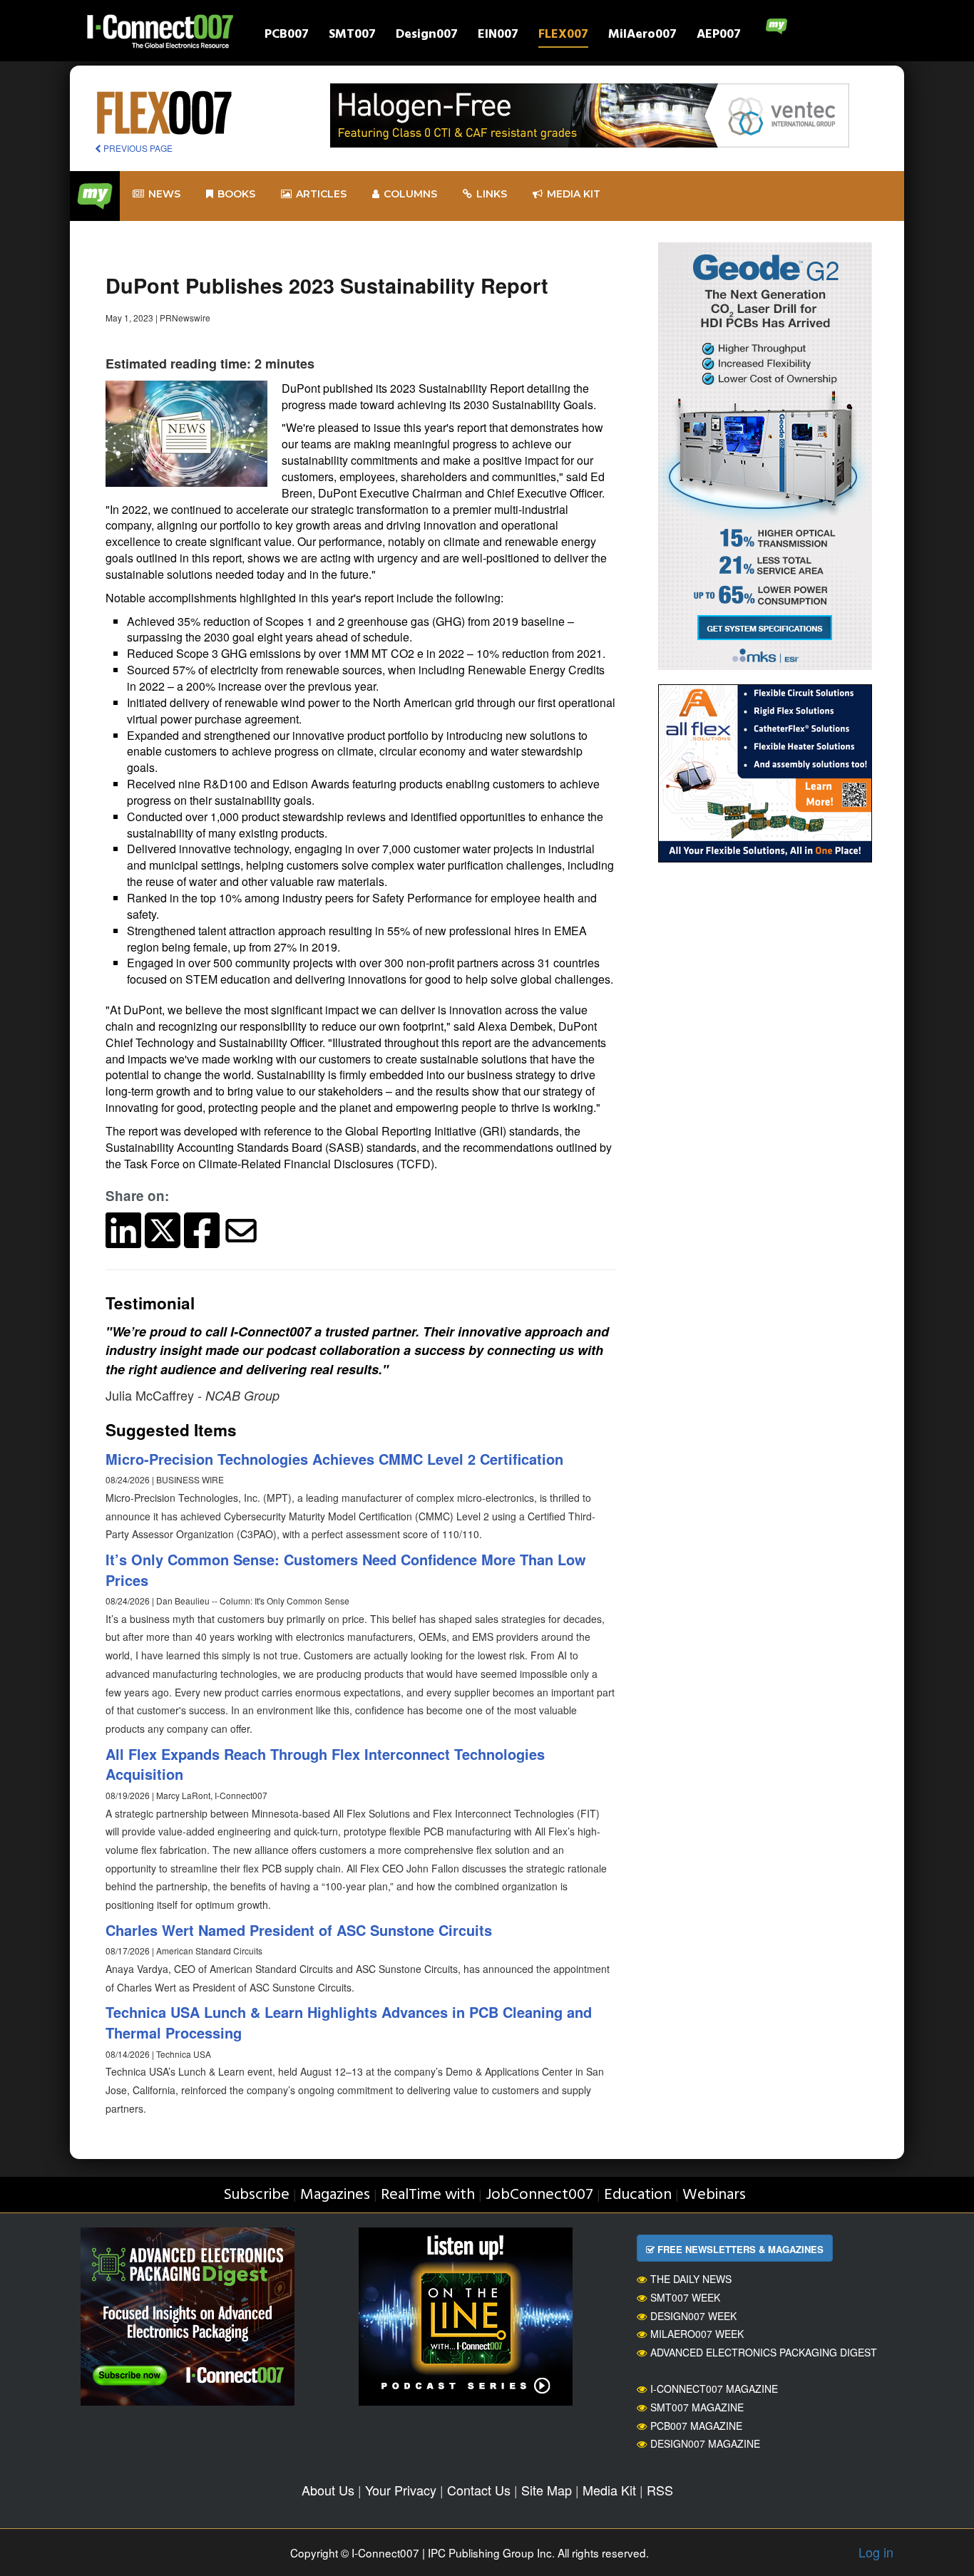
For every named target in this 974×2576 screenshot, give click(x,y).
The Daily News (691, 2279)
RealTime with (428, 2195)
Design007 (427, 36)
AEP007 (719, 36)
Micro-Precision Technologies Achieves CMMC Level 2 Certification (334, 1459)
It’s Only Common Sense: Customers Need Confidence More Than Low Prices (346, 1570)
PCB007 (287, 36)
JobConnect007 (539, 2195)
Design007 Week (693, 2316)
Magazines (335, 2195)
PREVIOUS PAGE (137, 148)
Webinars (714, 2195)
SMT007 (352, 36)
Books (236, 194)
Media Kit (609, 2490)
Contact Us (479, 2490)
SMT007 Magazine (697, 2407)
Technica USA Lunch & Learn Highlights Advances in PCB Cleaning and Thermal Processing (349, 2022)
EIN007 (498, 36)
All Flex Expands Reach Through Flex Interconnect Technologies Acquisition (325, 1764)
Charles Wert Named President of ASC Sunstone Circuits (299, 1930)
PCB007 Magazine (696, 2426)
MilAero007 (642, 36)
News (164, 194)
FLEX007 (563, 36)
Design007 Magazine (705, 2443)
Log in (876, 2552)
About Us (328, 2490)
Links (492, 194)
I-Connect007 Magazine (714, 2389)
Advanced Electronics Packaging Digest (764, 2352)
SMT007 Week (685, 2297)
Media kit (574, 194)
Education (638, 2195)
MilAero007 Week (697, 2334)
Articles (321, 194)
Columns (410, 194)
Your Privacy (401, 2490)
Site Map (547, 2490)
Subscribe (256, 2195)
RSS (660, 2490)
